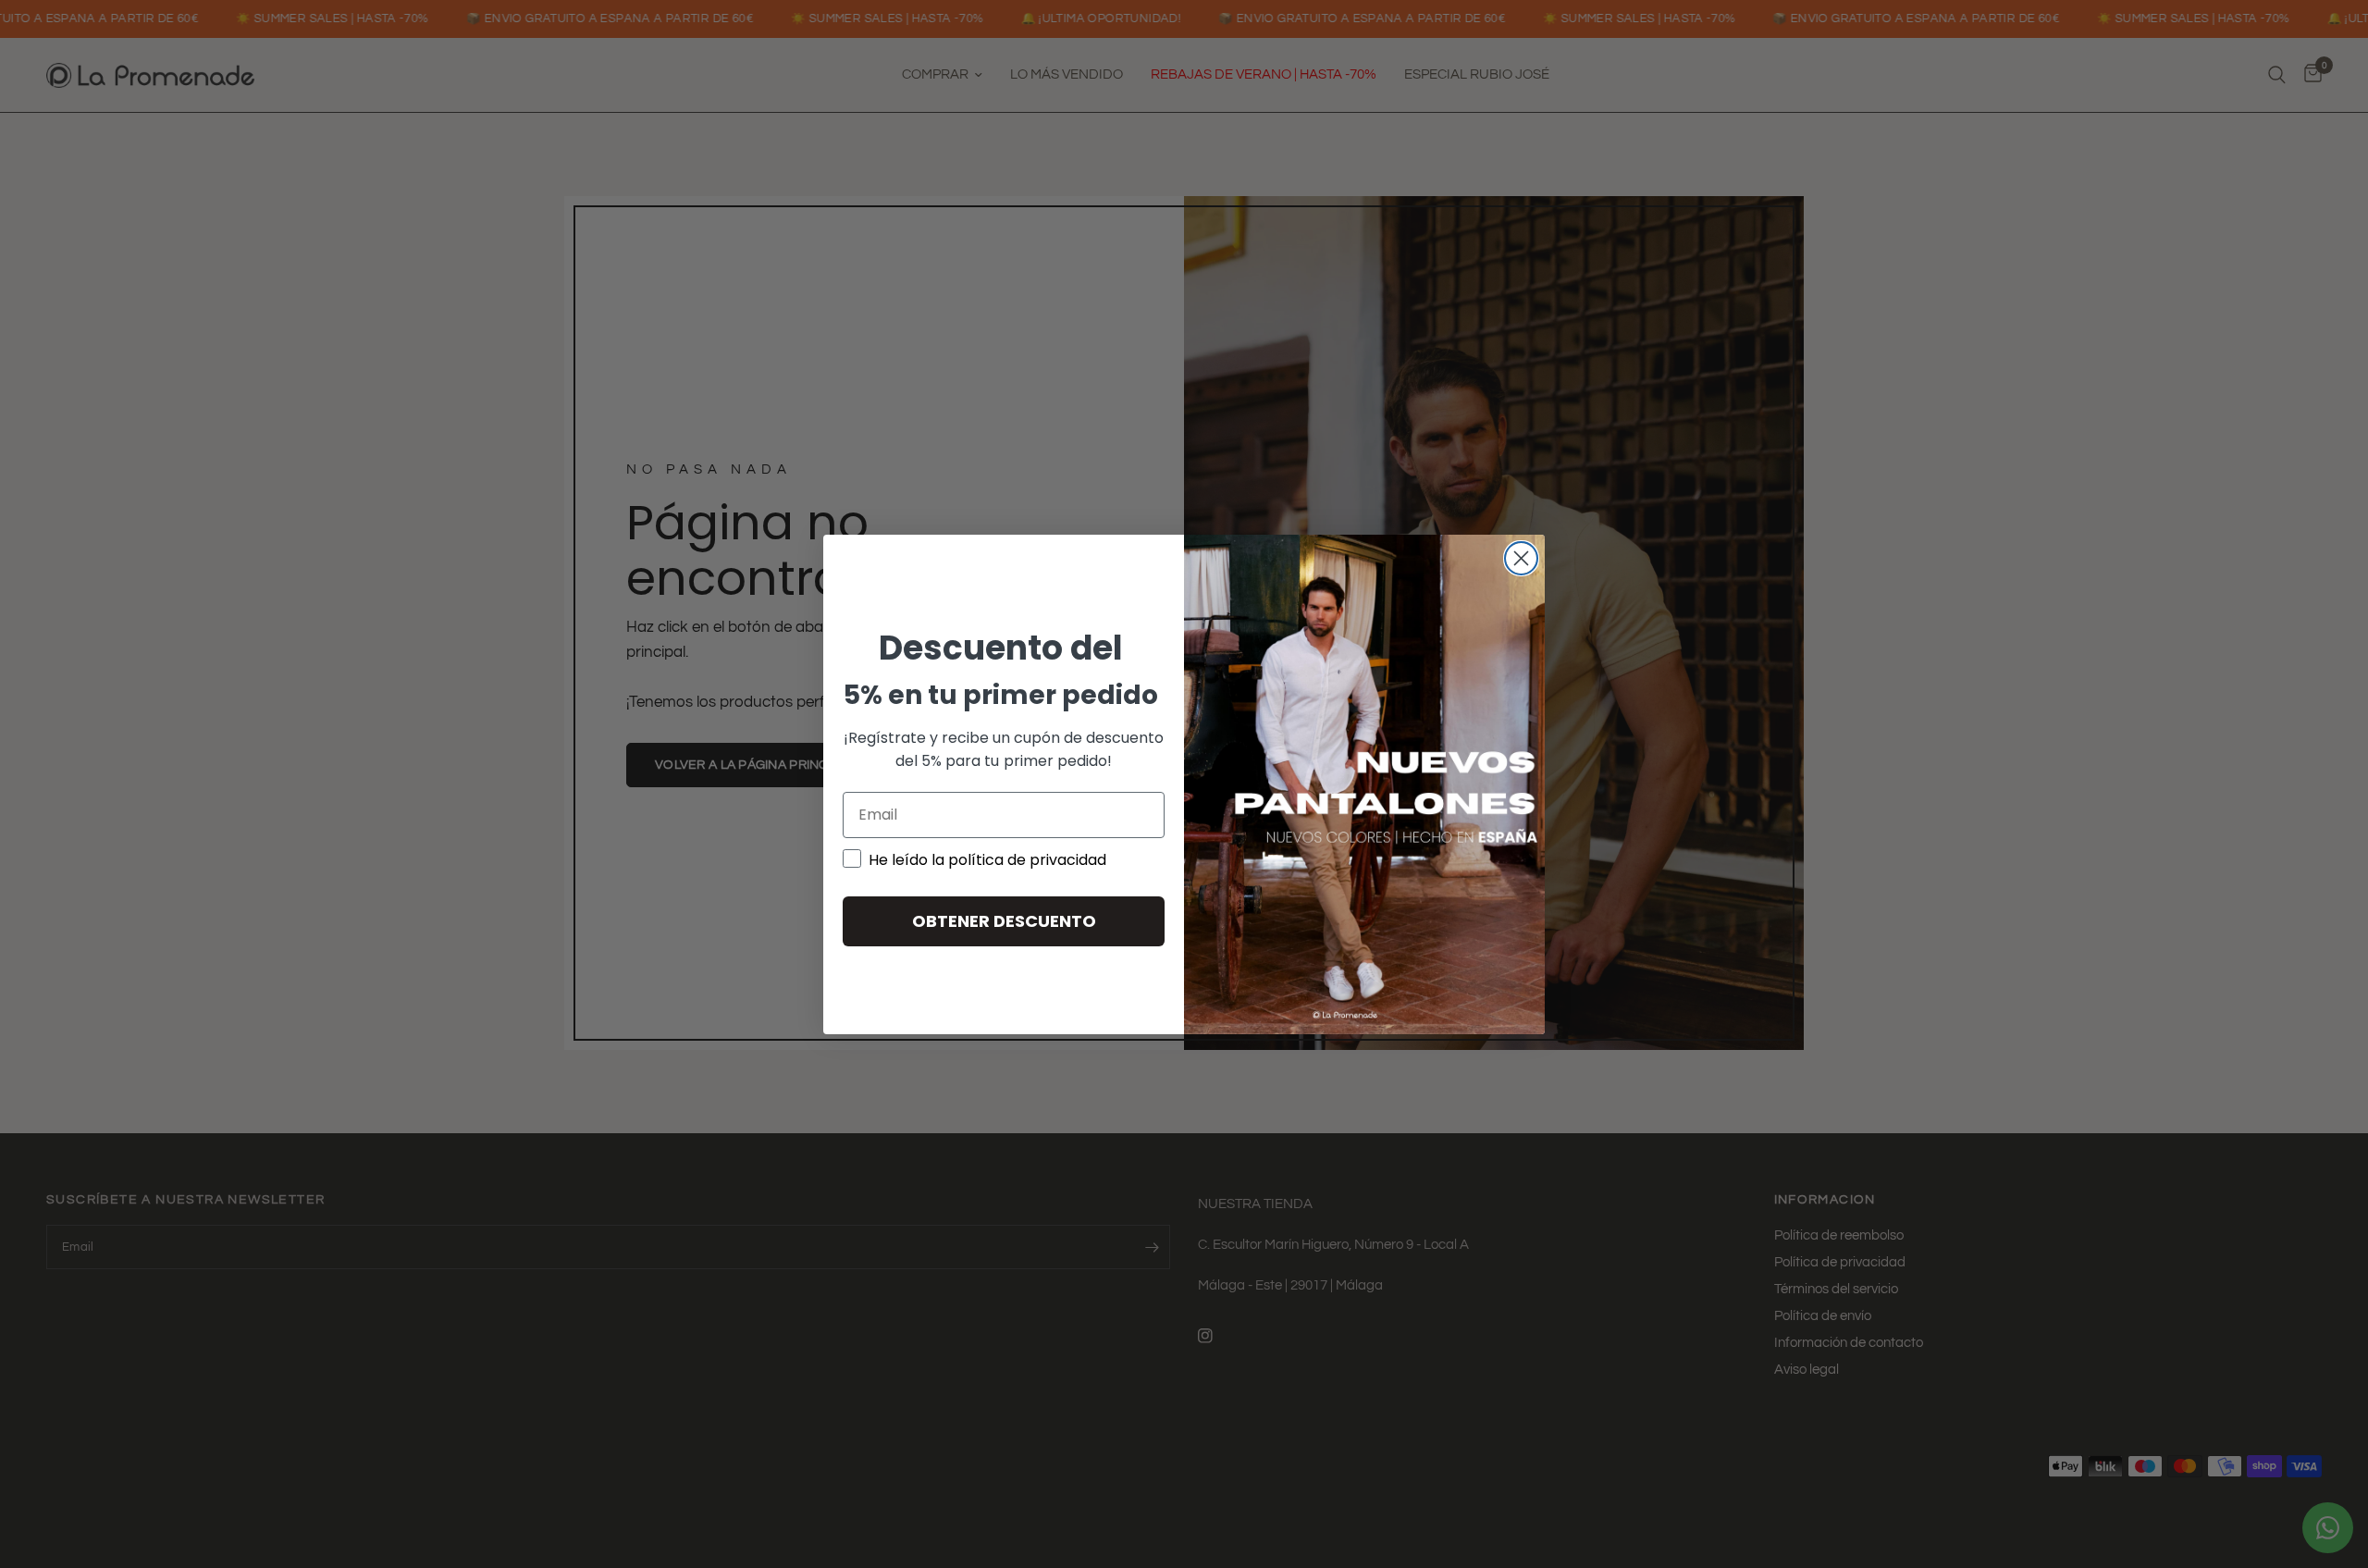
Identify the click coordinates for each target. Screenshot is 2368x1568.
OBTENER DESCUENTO (1004, 921)
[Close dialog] (1521, 558)
